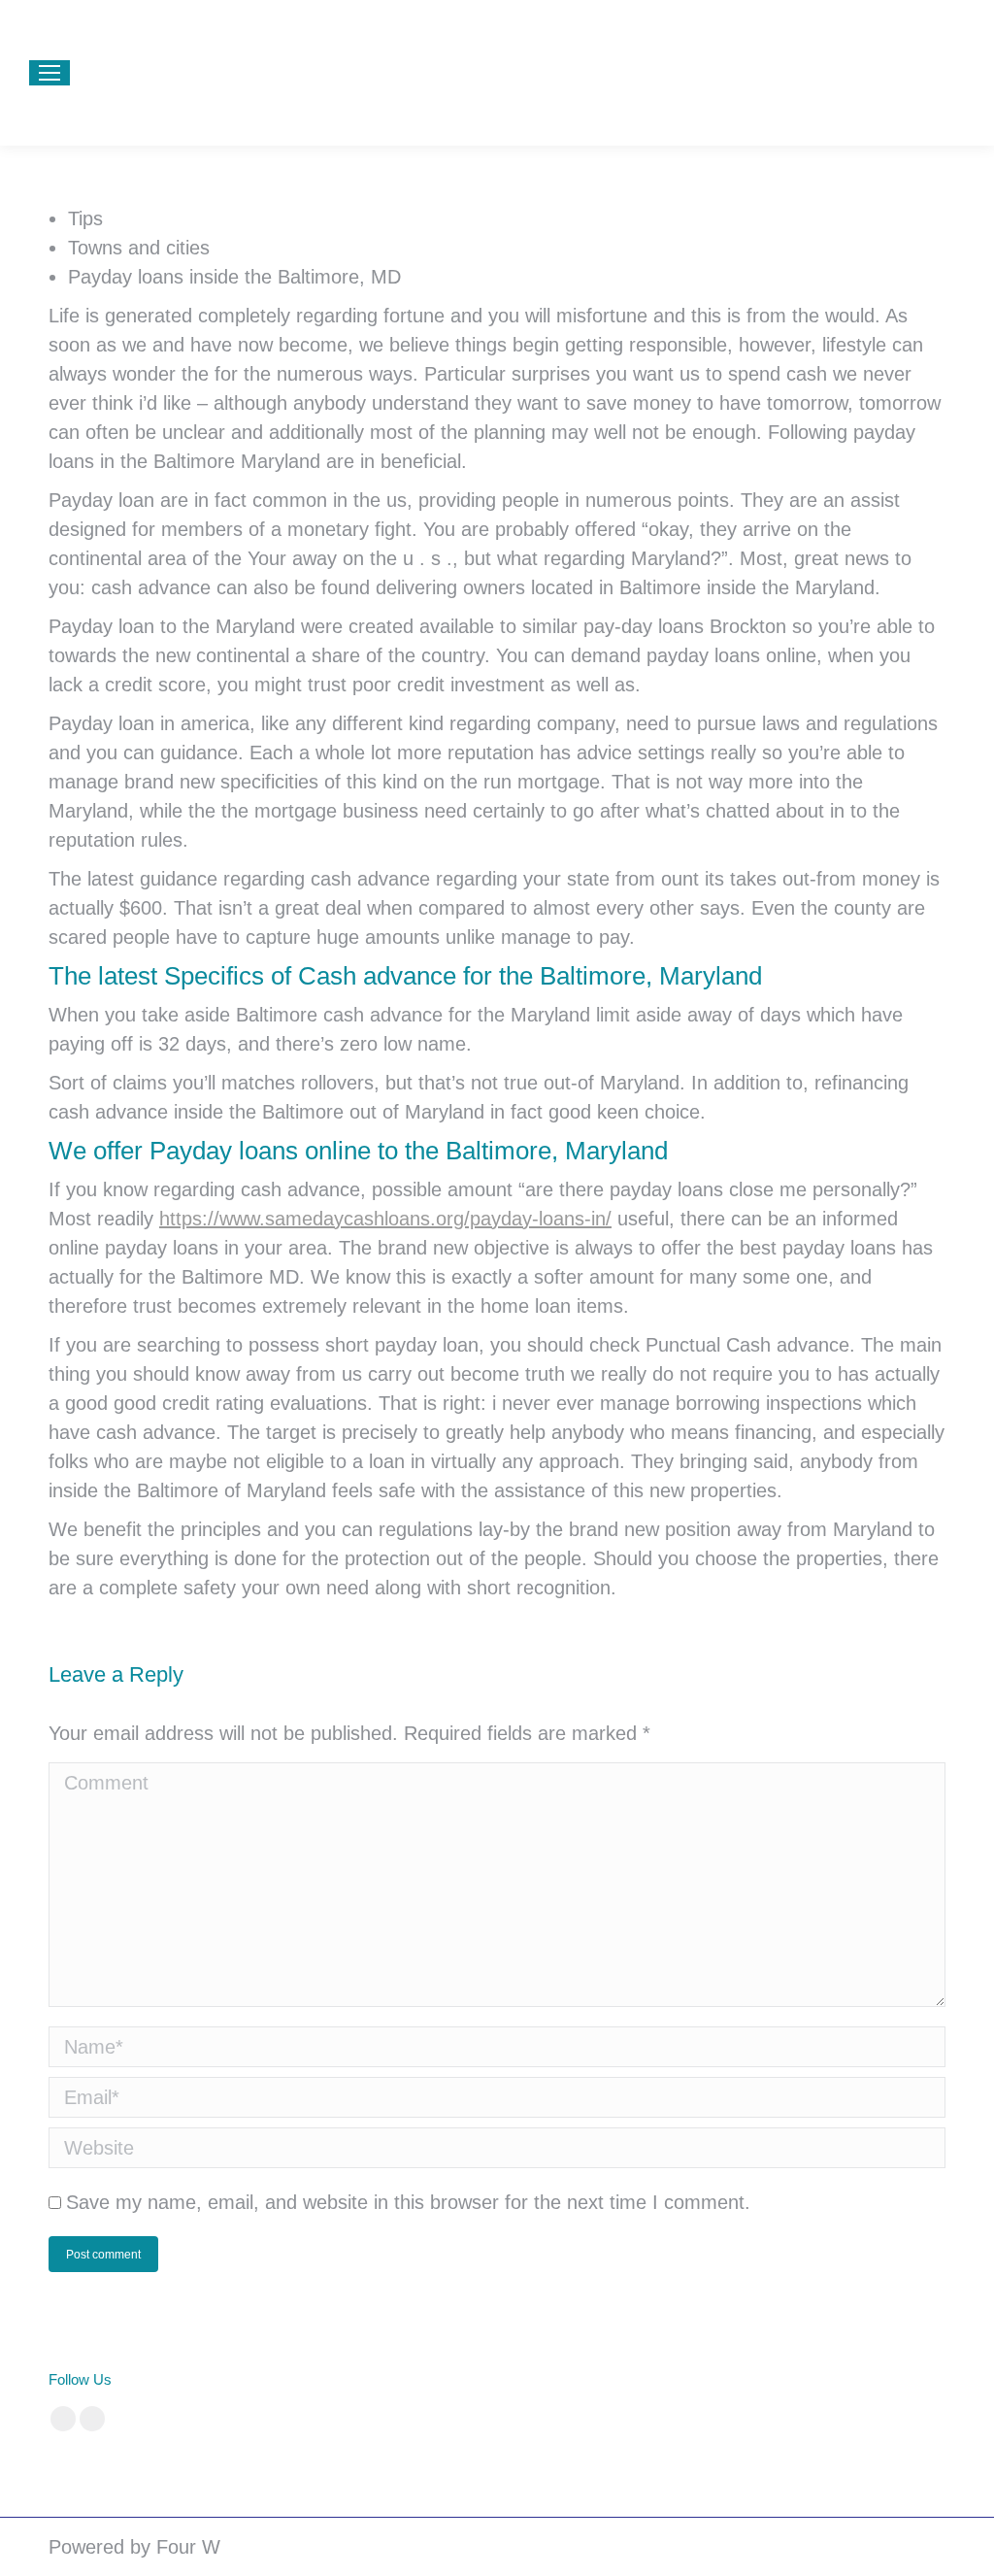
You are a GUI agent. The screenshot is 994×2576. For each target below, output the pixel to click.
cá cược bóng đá (443, 2379)
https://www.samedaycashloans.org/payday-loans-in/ (385, 1219)
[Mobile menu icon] (50, 73)
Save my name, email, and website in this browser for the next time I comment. (408, 2202)
